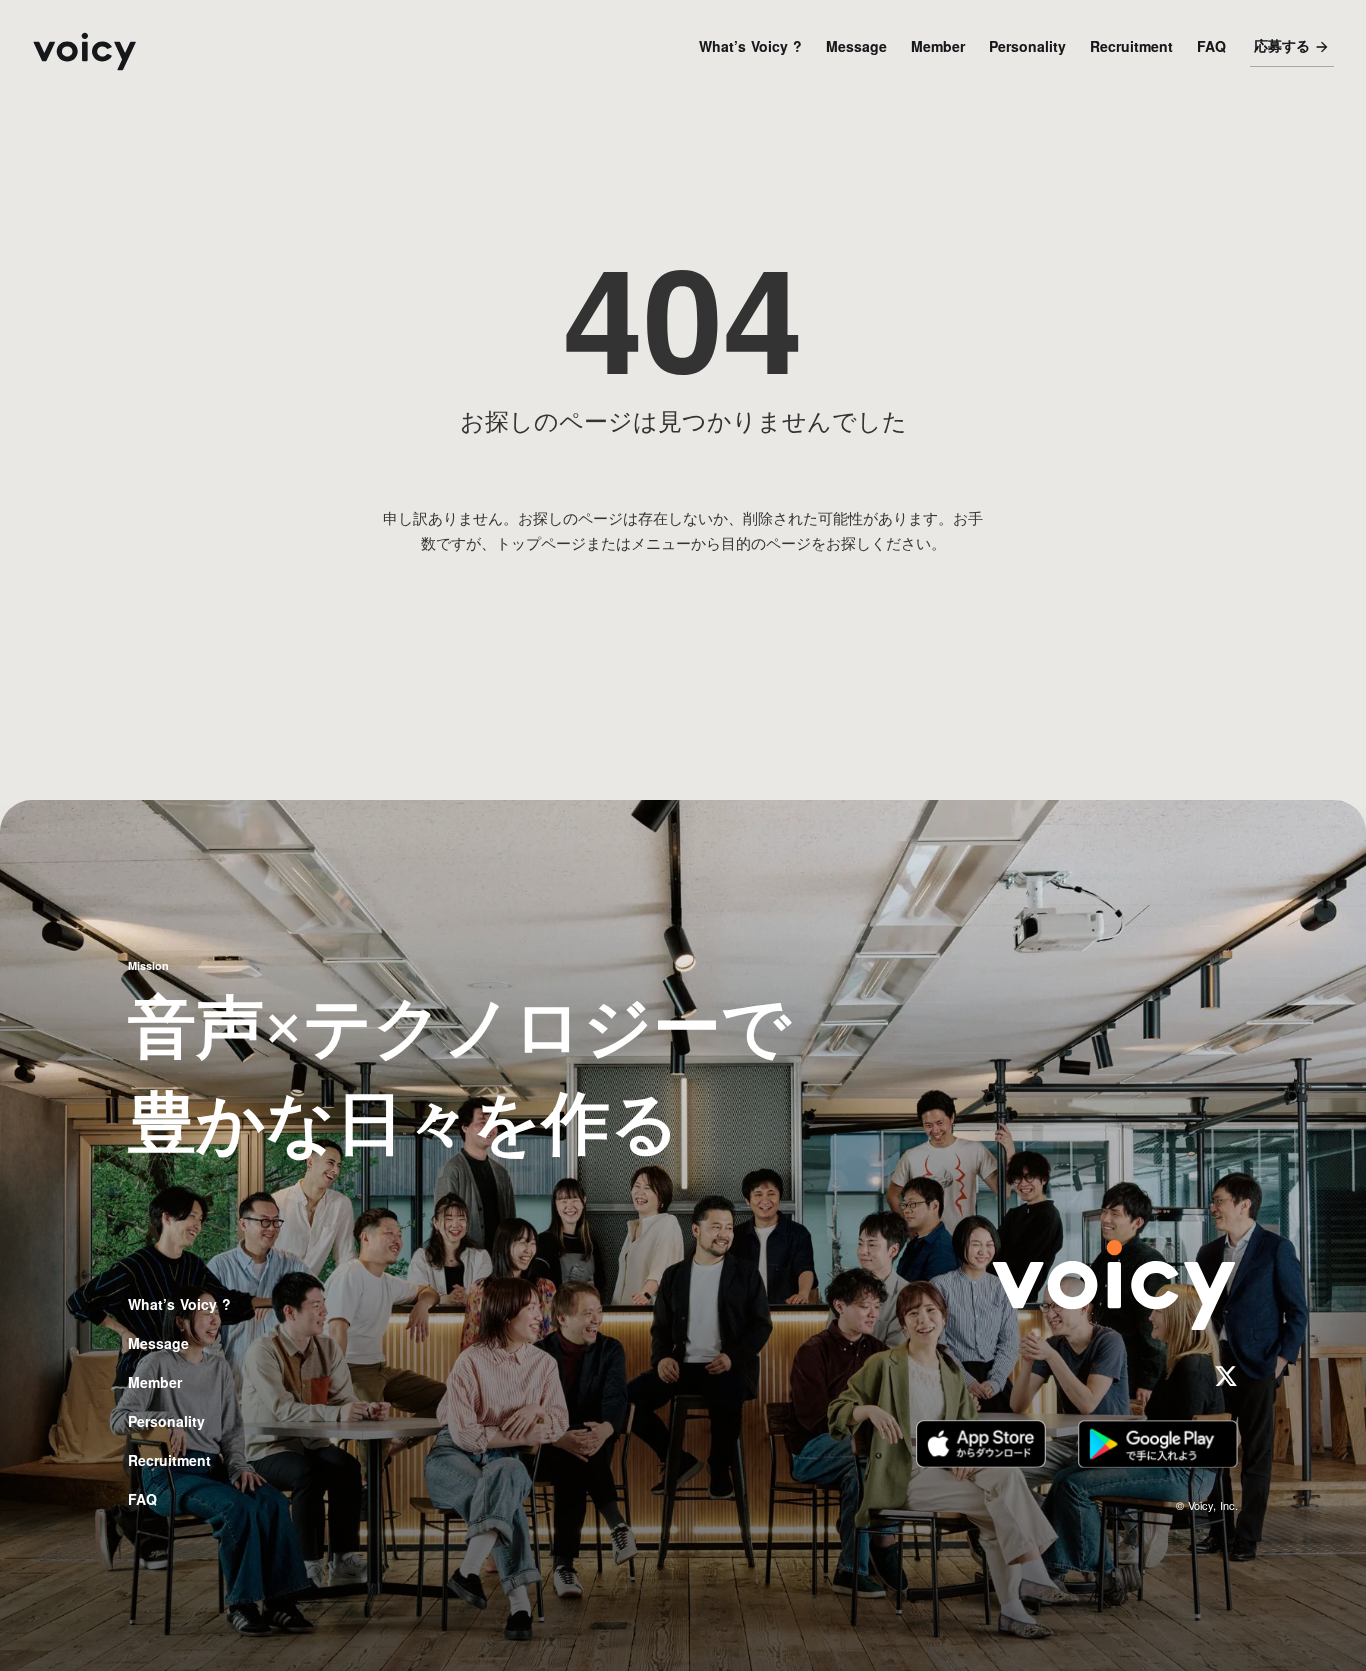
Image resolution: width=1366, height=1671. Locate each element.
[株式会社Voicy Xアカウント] (1226, 1376)
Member (938, 46)
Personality (1027, 46)
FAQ (1211, 46)
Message (856, 46)
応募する (1282, 46)
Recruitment (1131, 46)
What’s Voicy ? (750, 46)
